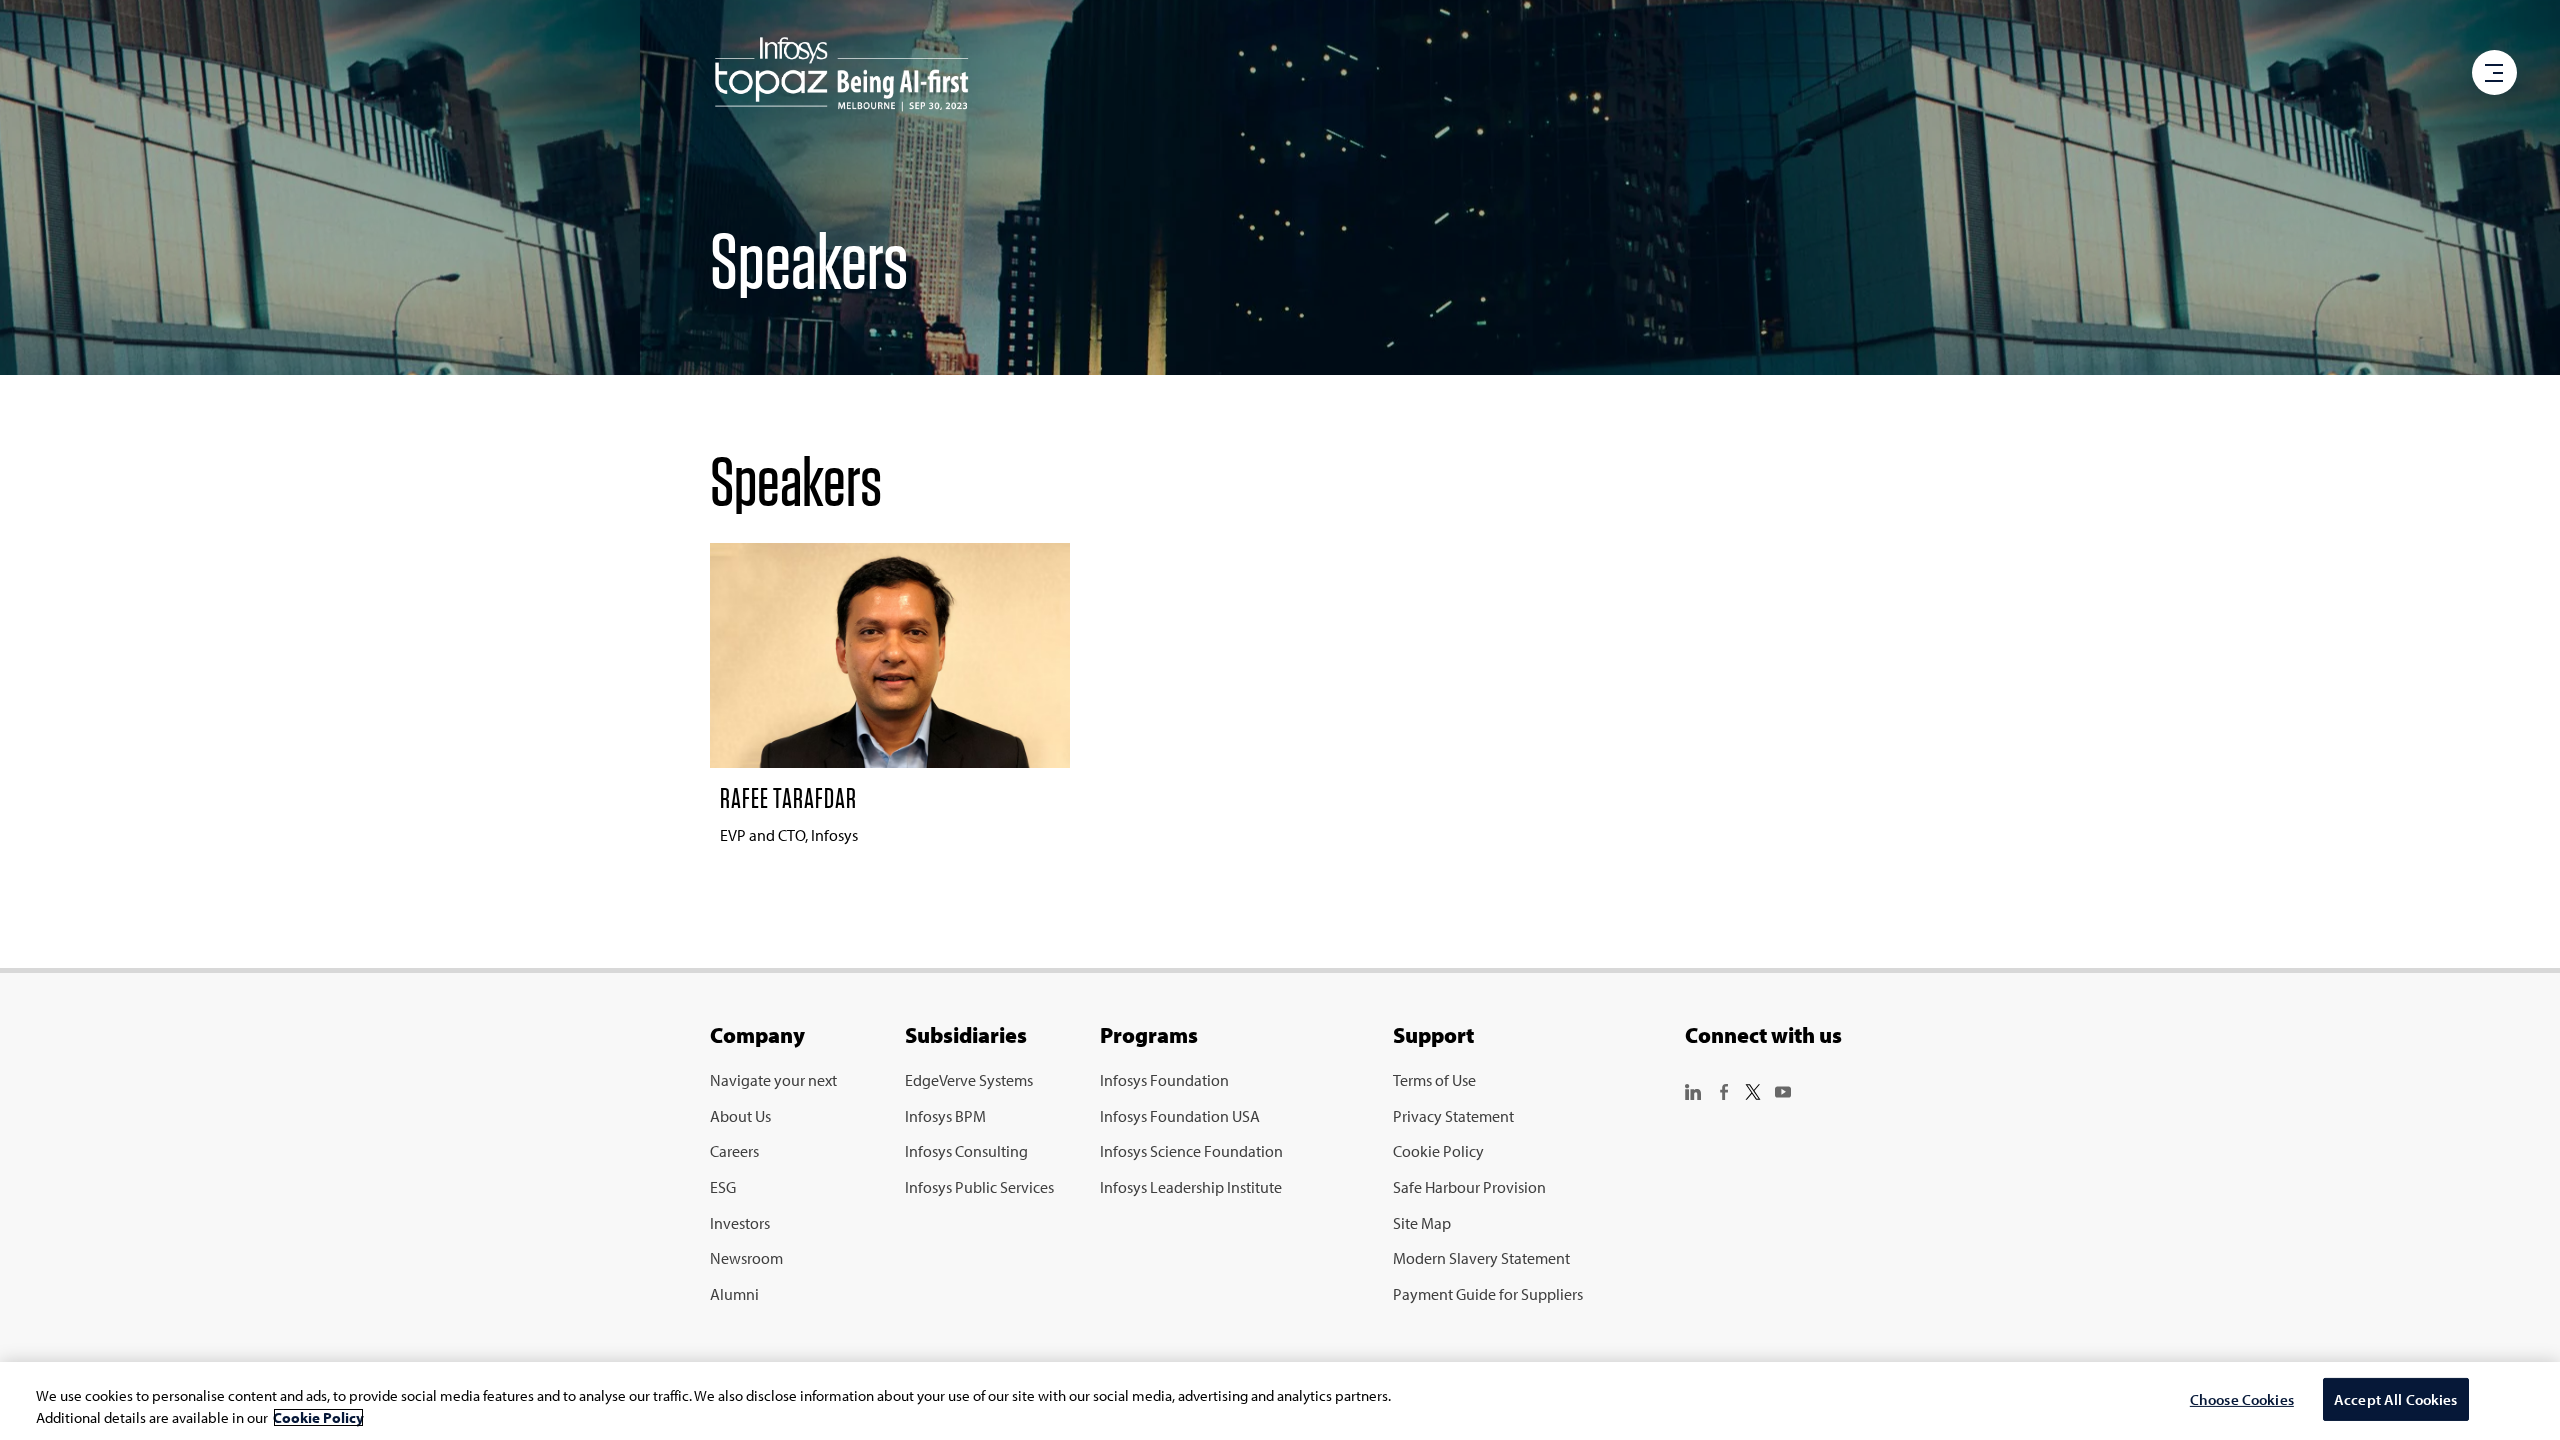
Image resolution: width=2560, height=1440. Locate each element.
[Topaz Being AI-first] (841, 74)
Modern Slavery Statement (1481, 1258)
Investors (740, 1223)
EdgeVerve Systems (969, 1080)
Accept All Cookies (2396, 1399)
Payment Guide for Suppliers (1488, 1294)
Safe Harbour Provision (1469, 1187)
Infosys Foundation (1164, 1080)
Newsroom (746, 1258)
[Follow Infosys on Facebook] (1723, 1090)
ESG (723, 1187)
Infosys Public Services (979, 1187)
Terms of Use (1434, 1080)
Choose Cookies (2242, 1399)
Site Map (1422, 1223)
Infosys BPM (945, 1116)
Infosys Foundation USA (1180, 1116)
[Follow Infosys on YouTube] (1783, 1090)
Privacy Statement (1453, 1116)
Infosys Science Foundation (1191, 1151)
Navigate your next (773, 1080)
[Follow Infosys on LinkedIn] (1693, 1090)
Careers (734, 1151)
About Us (740, 1116)
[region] (1280, 1401)
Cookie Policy (1438, 1151)
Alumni (734, 1294)
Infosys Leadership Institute (1191, 1187)
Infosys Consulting (966, 1151)
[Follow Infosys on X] (1753, 1090)
